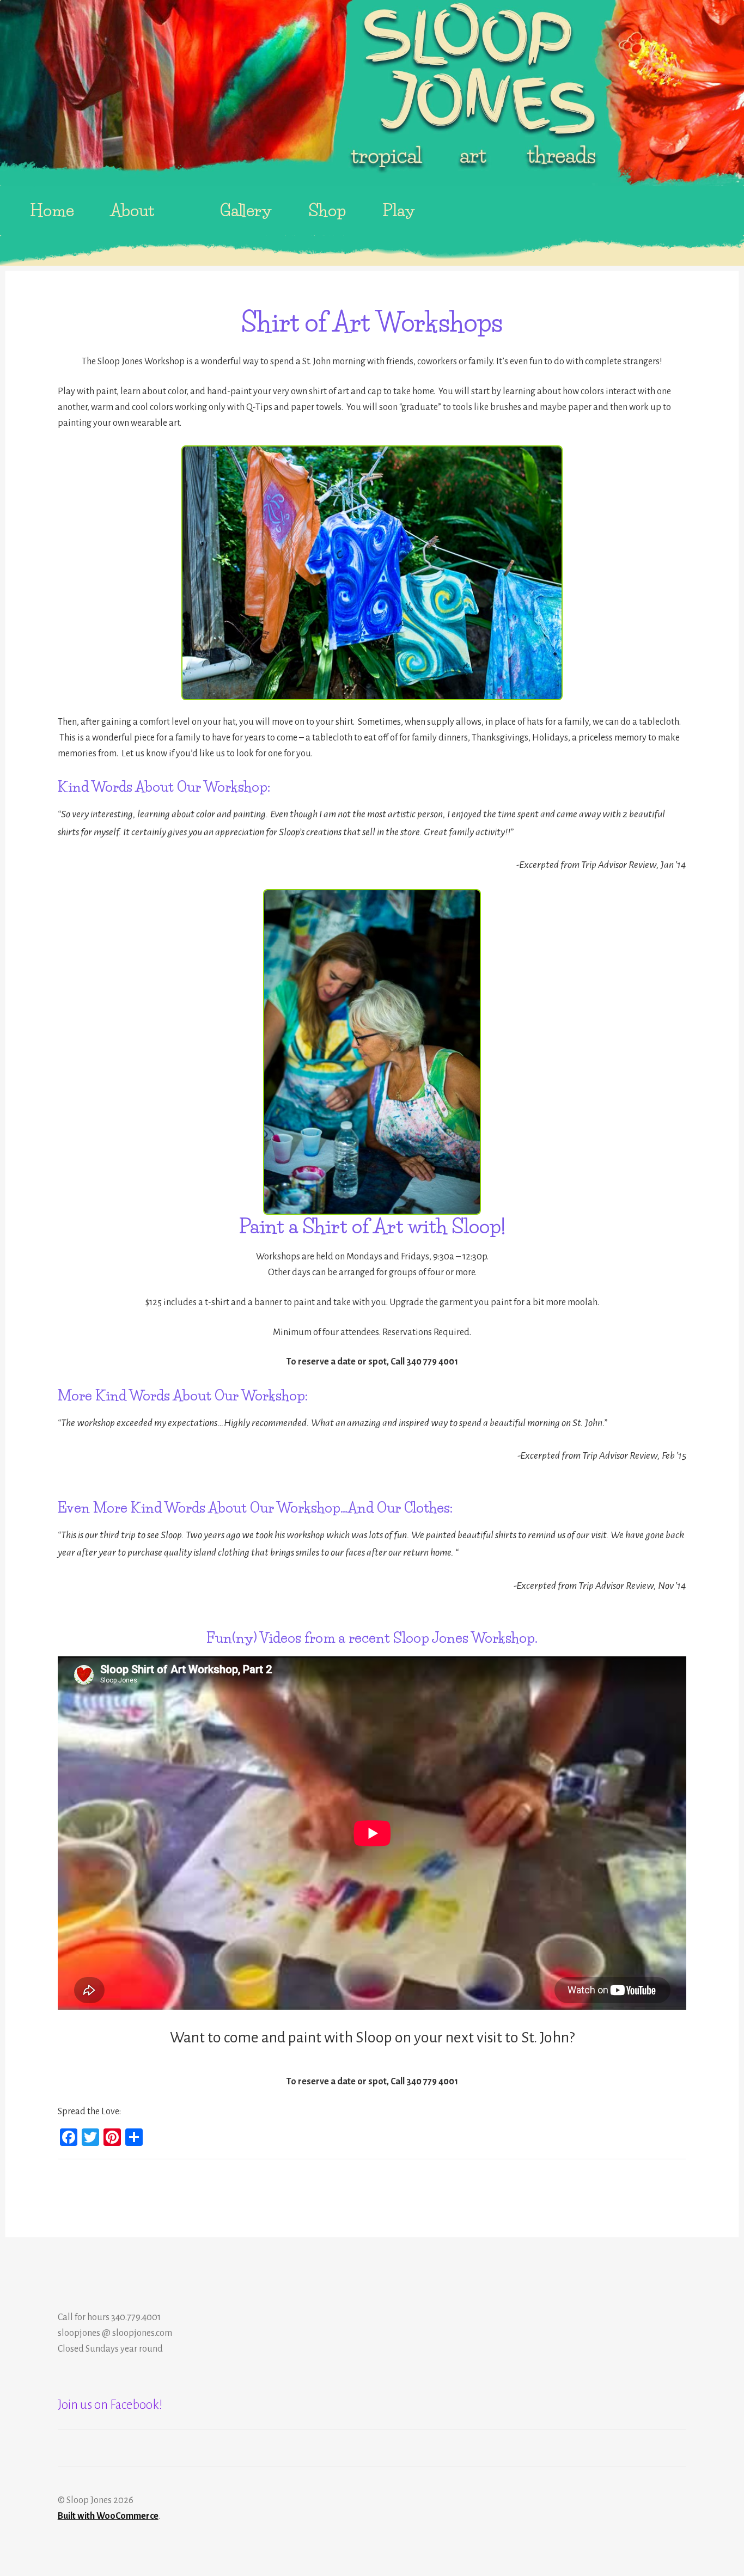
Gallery (246, 210)
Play (399, 210)
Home (52, 210)
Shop (327, 210)
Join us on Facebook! (110, 2405)
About (133, 210)
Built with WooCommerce (108, 2516)
